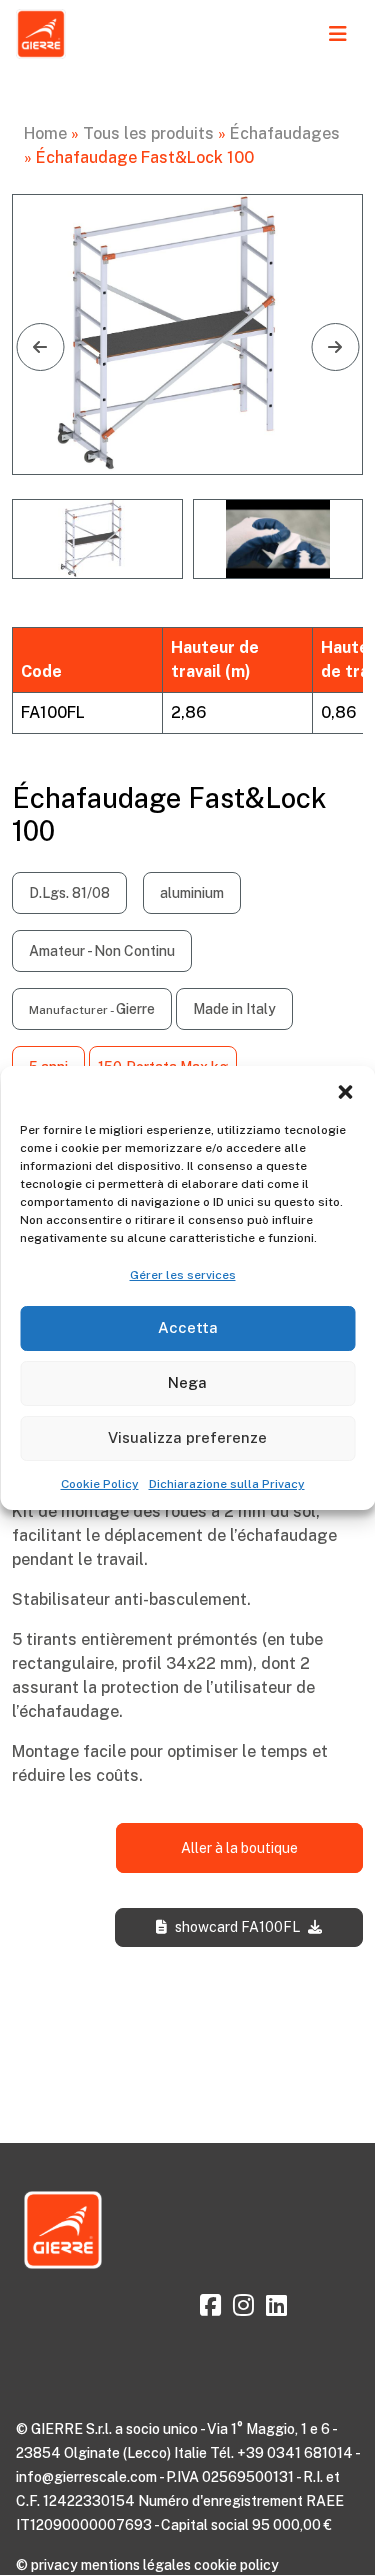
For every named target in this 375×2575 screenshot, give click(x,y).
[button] (345, 1091)
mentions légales (136, 2565)
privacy (54, 2565)
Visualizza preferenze (187, 1437)
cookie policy (236, 2565)
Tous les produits (148, 133)
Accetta (188, 1327)
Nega (187, 1382)
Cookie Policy (100, 1484)
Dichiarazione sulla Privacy (227, 1484)
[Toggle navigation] (338, 34)
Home (45, 133)
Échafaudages (285, 133)
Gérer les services (183, 1275)
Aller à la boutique (239, 1848)
